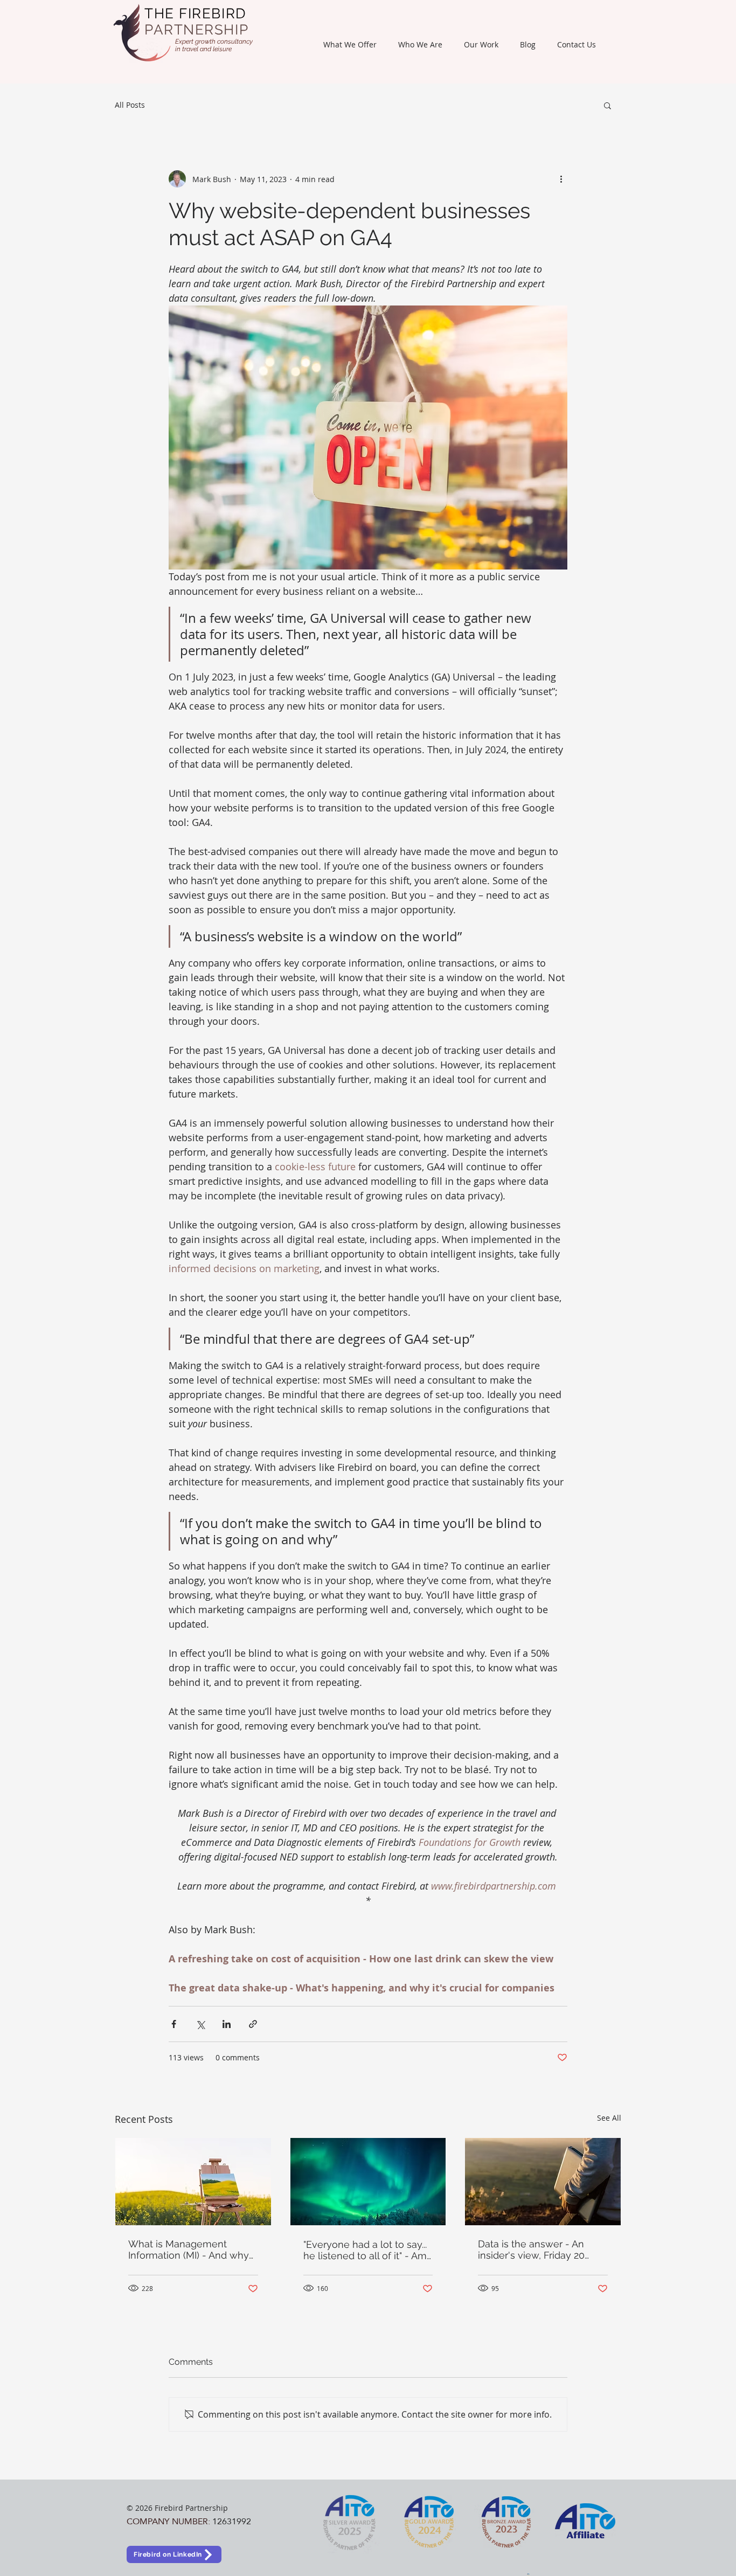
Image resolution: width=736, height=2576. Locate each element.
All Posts (130, 105)
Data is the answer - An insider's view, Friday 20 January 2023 (531, 2249)
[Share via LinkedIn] (227, 2024)
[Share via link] (253, 2024)
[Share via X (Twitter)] (200, 2024)
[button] (350, 44)
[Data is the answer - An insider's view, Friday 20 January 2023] (543, 2182)
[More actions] (561, 179)
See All (609, 2118)
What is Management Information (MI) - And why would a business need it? (189, 2249)
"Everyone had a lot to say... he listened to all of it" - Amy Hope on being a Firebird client (368, 2250)
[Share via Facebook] (174, 2024)
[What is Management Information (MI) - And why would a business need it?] (193, 2182)
